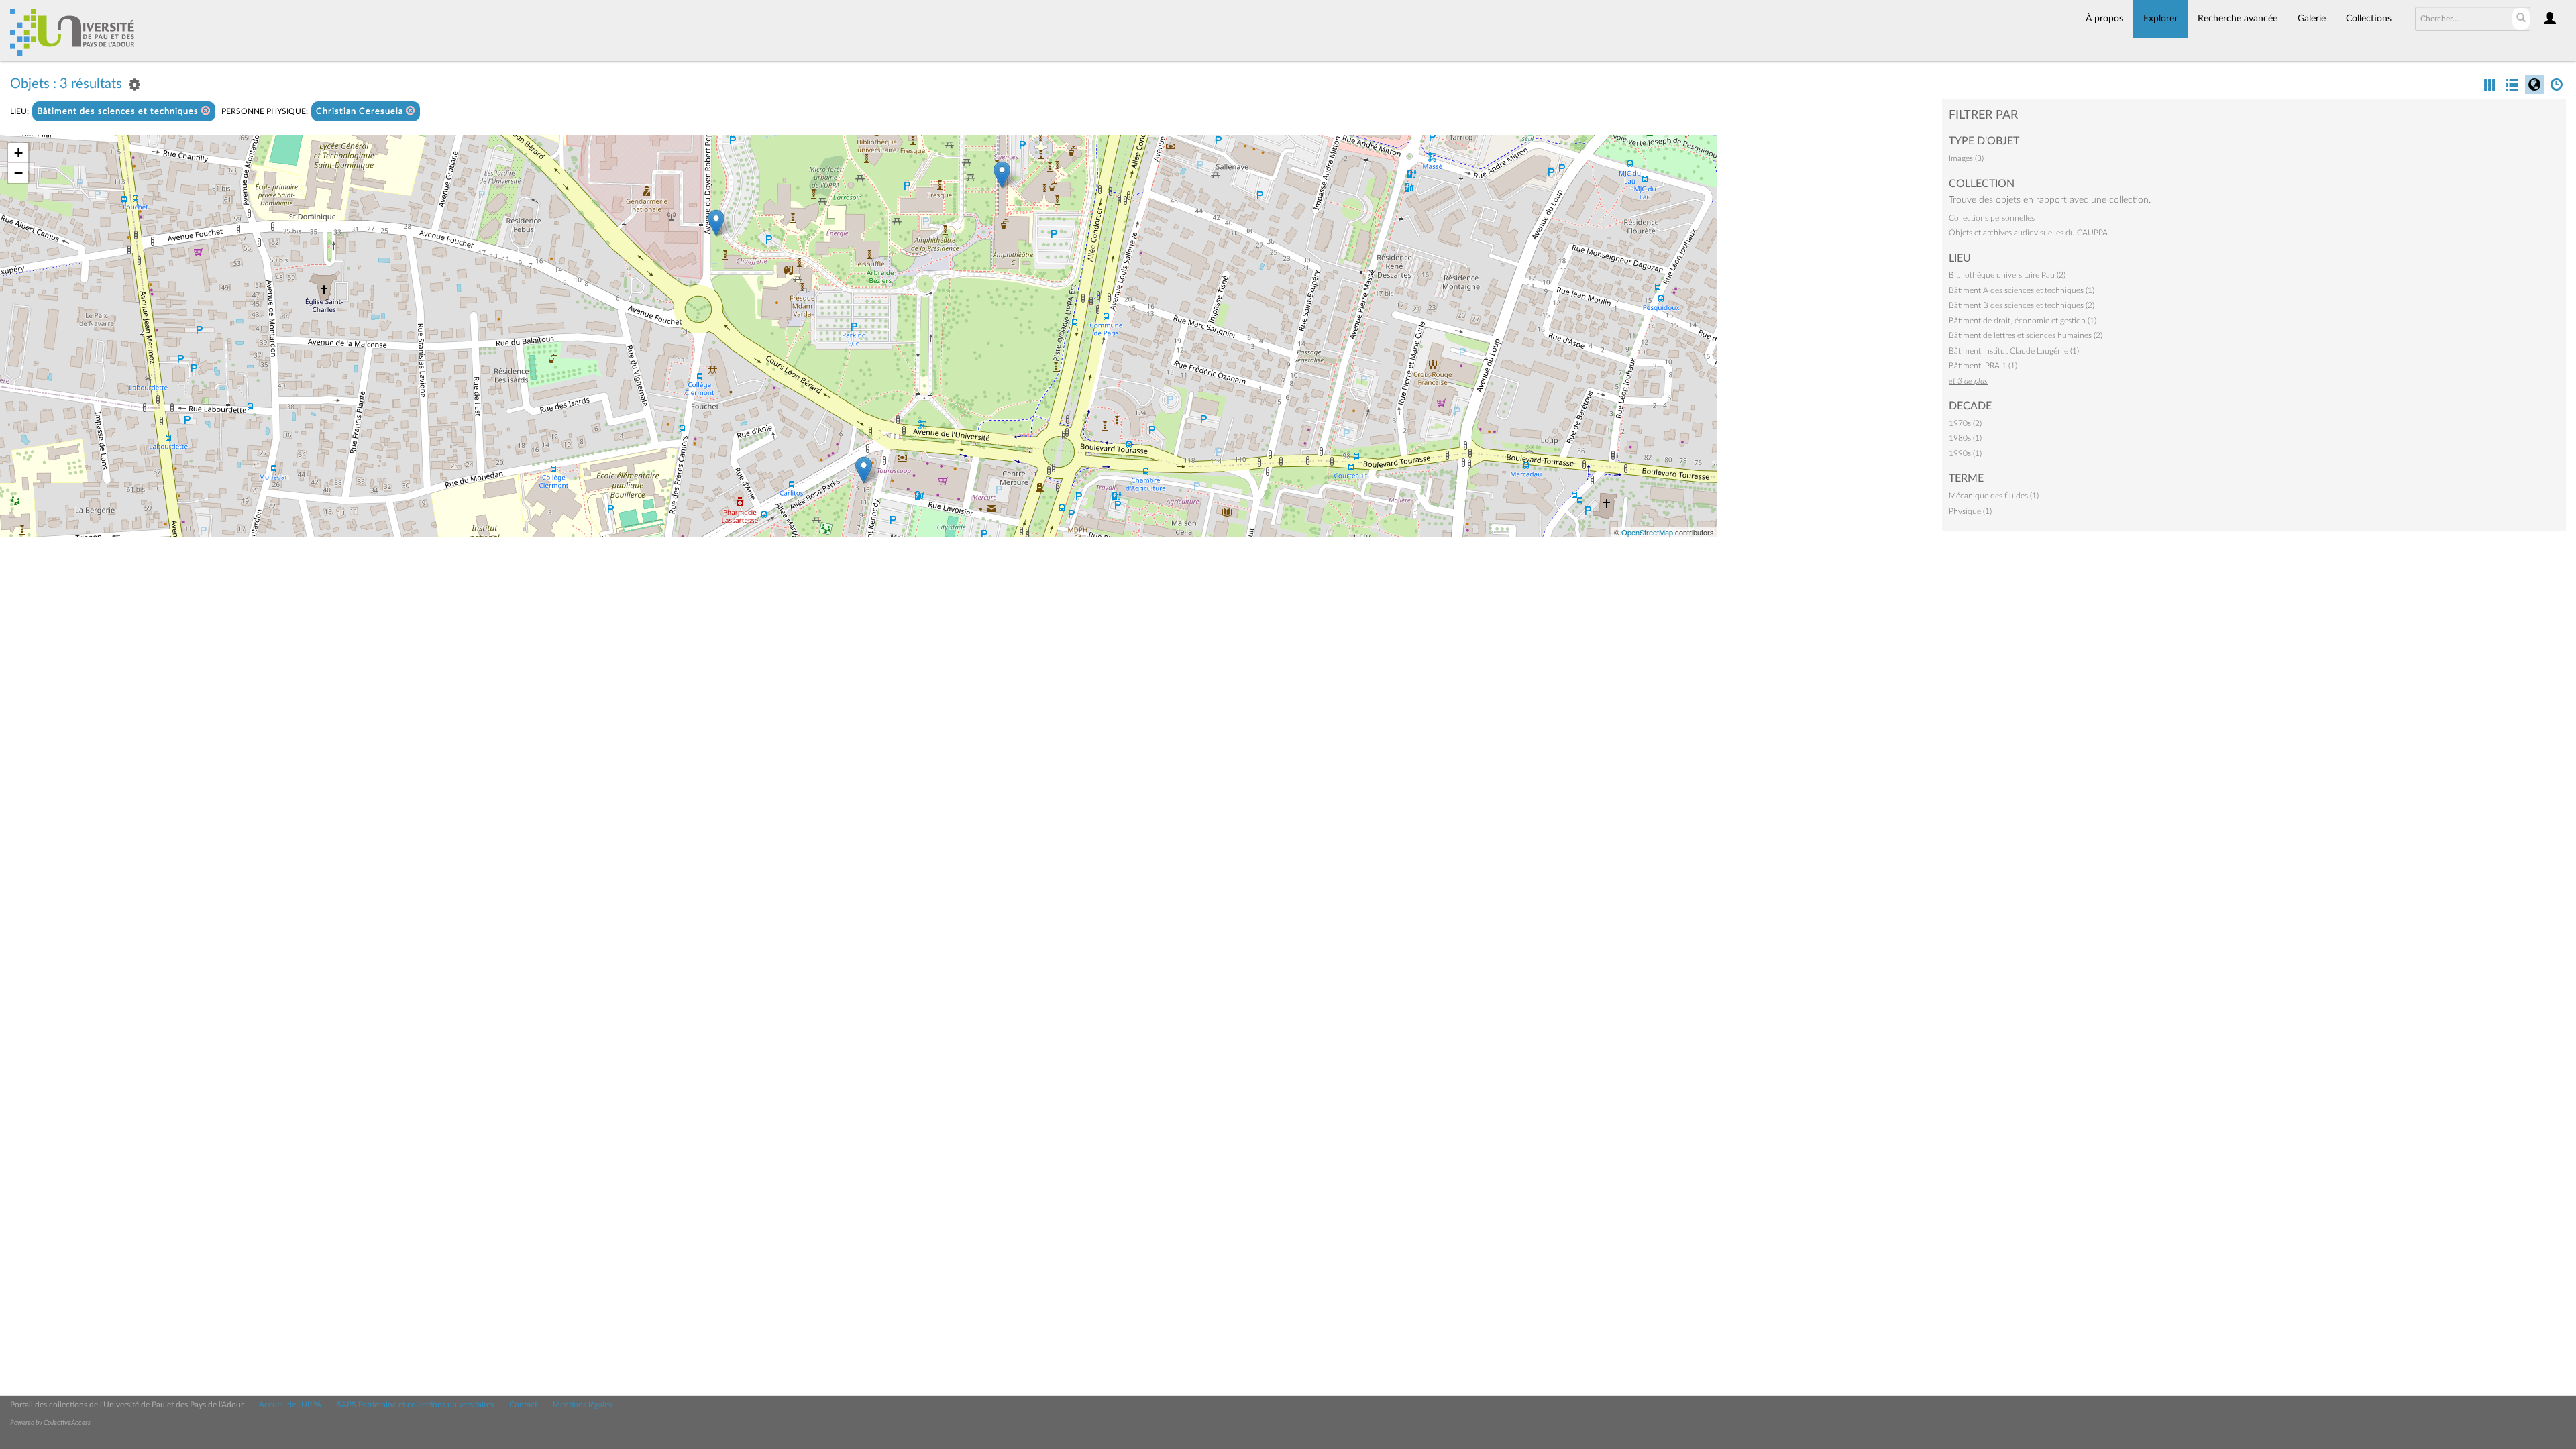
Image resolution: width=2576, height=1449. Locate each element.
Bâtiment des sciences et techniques (119, 112)
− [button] (18, 173)
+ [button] (18, 153)
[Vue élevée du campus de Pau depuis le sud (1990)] (864, 470)
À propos (2104, 19)
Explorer (2160, 19)
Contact (523, 1405)
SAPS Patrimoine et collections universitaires (415, 1405)
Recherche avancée (2238, 19)
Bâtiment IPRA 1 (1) (1983, 366)
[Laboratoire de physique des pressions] (1002, 175)
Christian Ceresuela (361, 112)
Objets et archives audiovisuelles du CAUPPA (2028, 233)
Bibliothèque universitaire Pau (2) (2007, 275)
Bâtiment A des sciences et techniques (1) (2022, 290)
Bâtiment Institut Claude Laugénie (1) (2014, 351)
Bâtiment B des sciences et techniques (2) (2022, 305)
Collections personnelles (1992, 218)
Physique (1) (1970, 511)
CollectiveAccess (67, 1423)
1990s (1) (1965, 453)
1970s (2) (1965, 423)
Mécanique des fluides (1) (1994, 496)
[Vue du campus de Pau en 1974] (716, 223)
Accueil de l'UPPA (290, 1405)
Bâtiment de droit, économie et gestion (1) (2023, 321)
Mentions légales (582, 1405)
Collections (2369, 19)
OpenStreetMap (1647, 532)
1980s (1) (1965, 438)
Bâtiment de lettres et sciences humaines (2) (2026, 335)
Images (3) (1966, 158)
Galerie (2312, 19)
